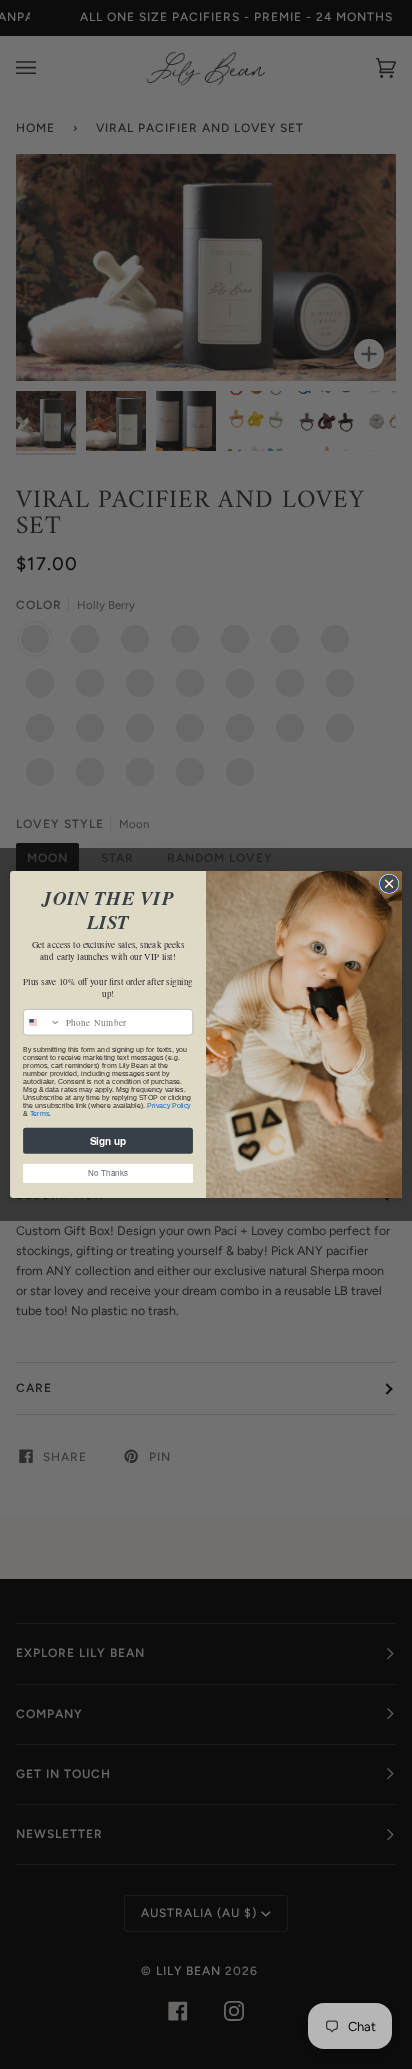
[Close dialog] (389, 884)
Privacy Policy (169, 1106)
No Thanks (107, 1173)
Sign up (108, 1140)
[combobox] (42, 1022)
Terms (40, 1114)
